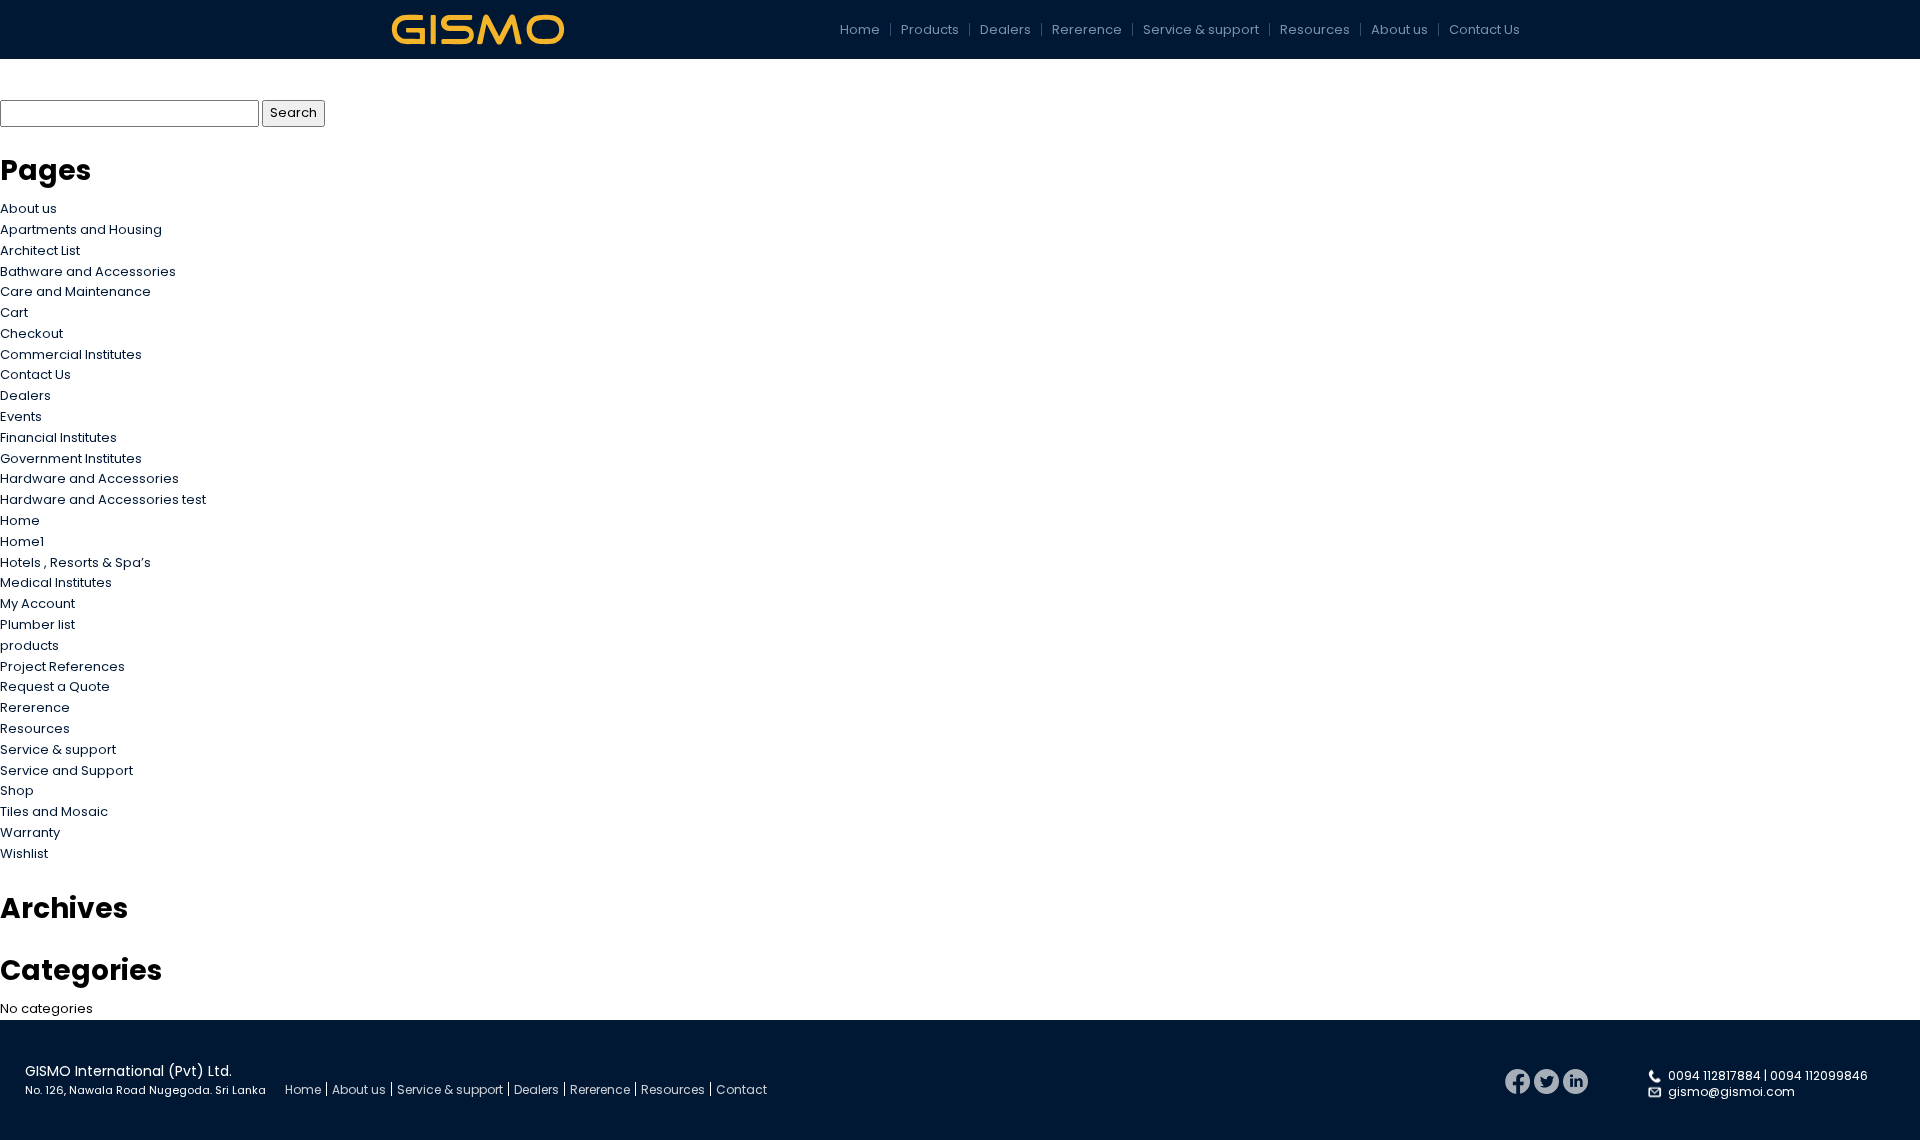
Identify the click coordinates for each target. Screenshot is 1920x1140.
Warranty (30, 832)
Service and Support (66, 770)
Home (860, 29)
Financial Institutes (58, 437)
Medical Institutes (56, 582)
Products (930, 29)
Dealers (1005, 29)
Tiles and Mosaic (54, 811)
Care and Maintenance (75, 291)
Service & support (1201, 29)
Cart (14, 312)
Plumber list (37, 624)
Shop (17, 790)
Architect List (40, 250)
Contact (741, 1089)
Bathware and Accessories (88, 271)
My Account (37, 603)
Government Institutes (71, 458)
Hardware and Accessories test (103, 499)
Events (21, 416)
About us (1399, 29)
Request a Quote (55, 686)
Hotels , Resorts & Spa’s (75, 562)
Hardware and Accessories (89, 478)
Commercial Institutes (71, 354)
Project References (62, 666)
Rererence (1087, 29)
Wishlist (24, 853)
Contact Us (1484, 29)
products (29, 645)
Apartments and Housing (81, 229)
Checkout (31, 333)
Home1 (22, 541)
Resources (1315, 29)
